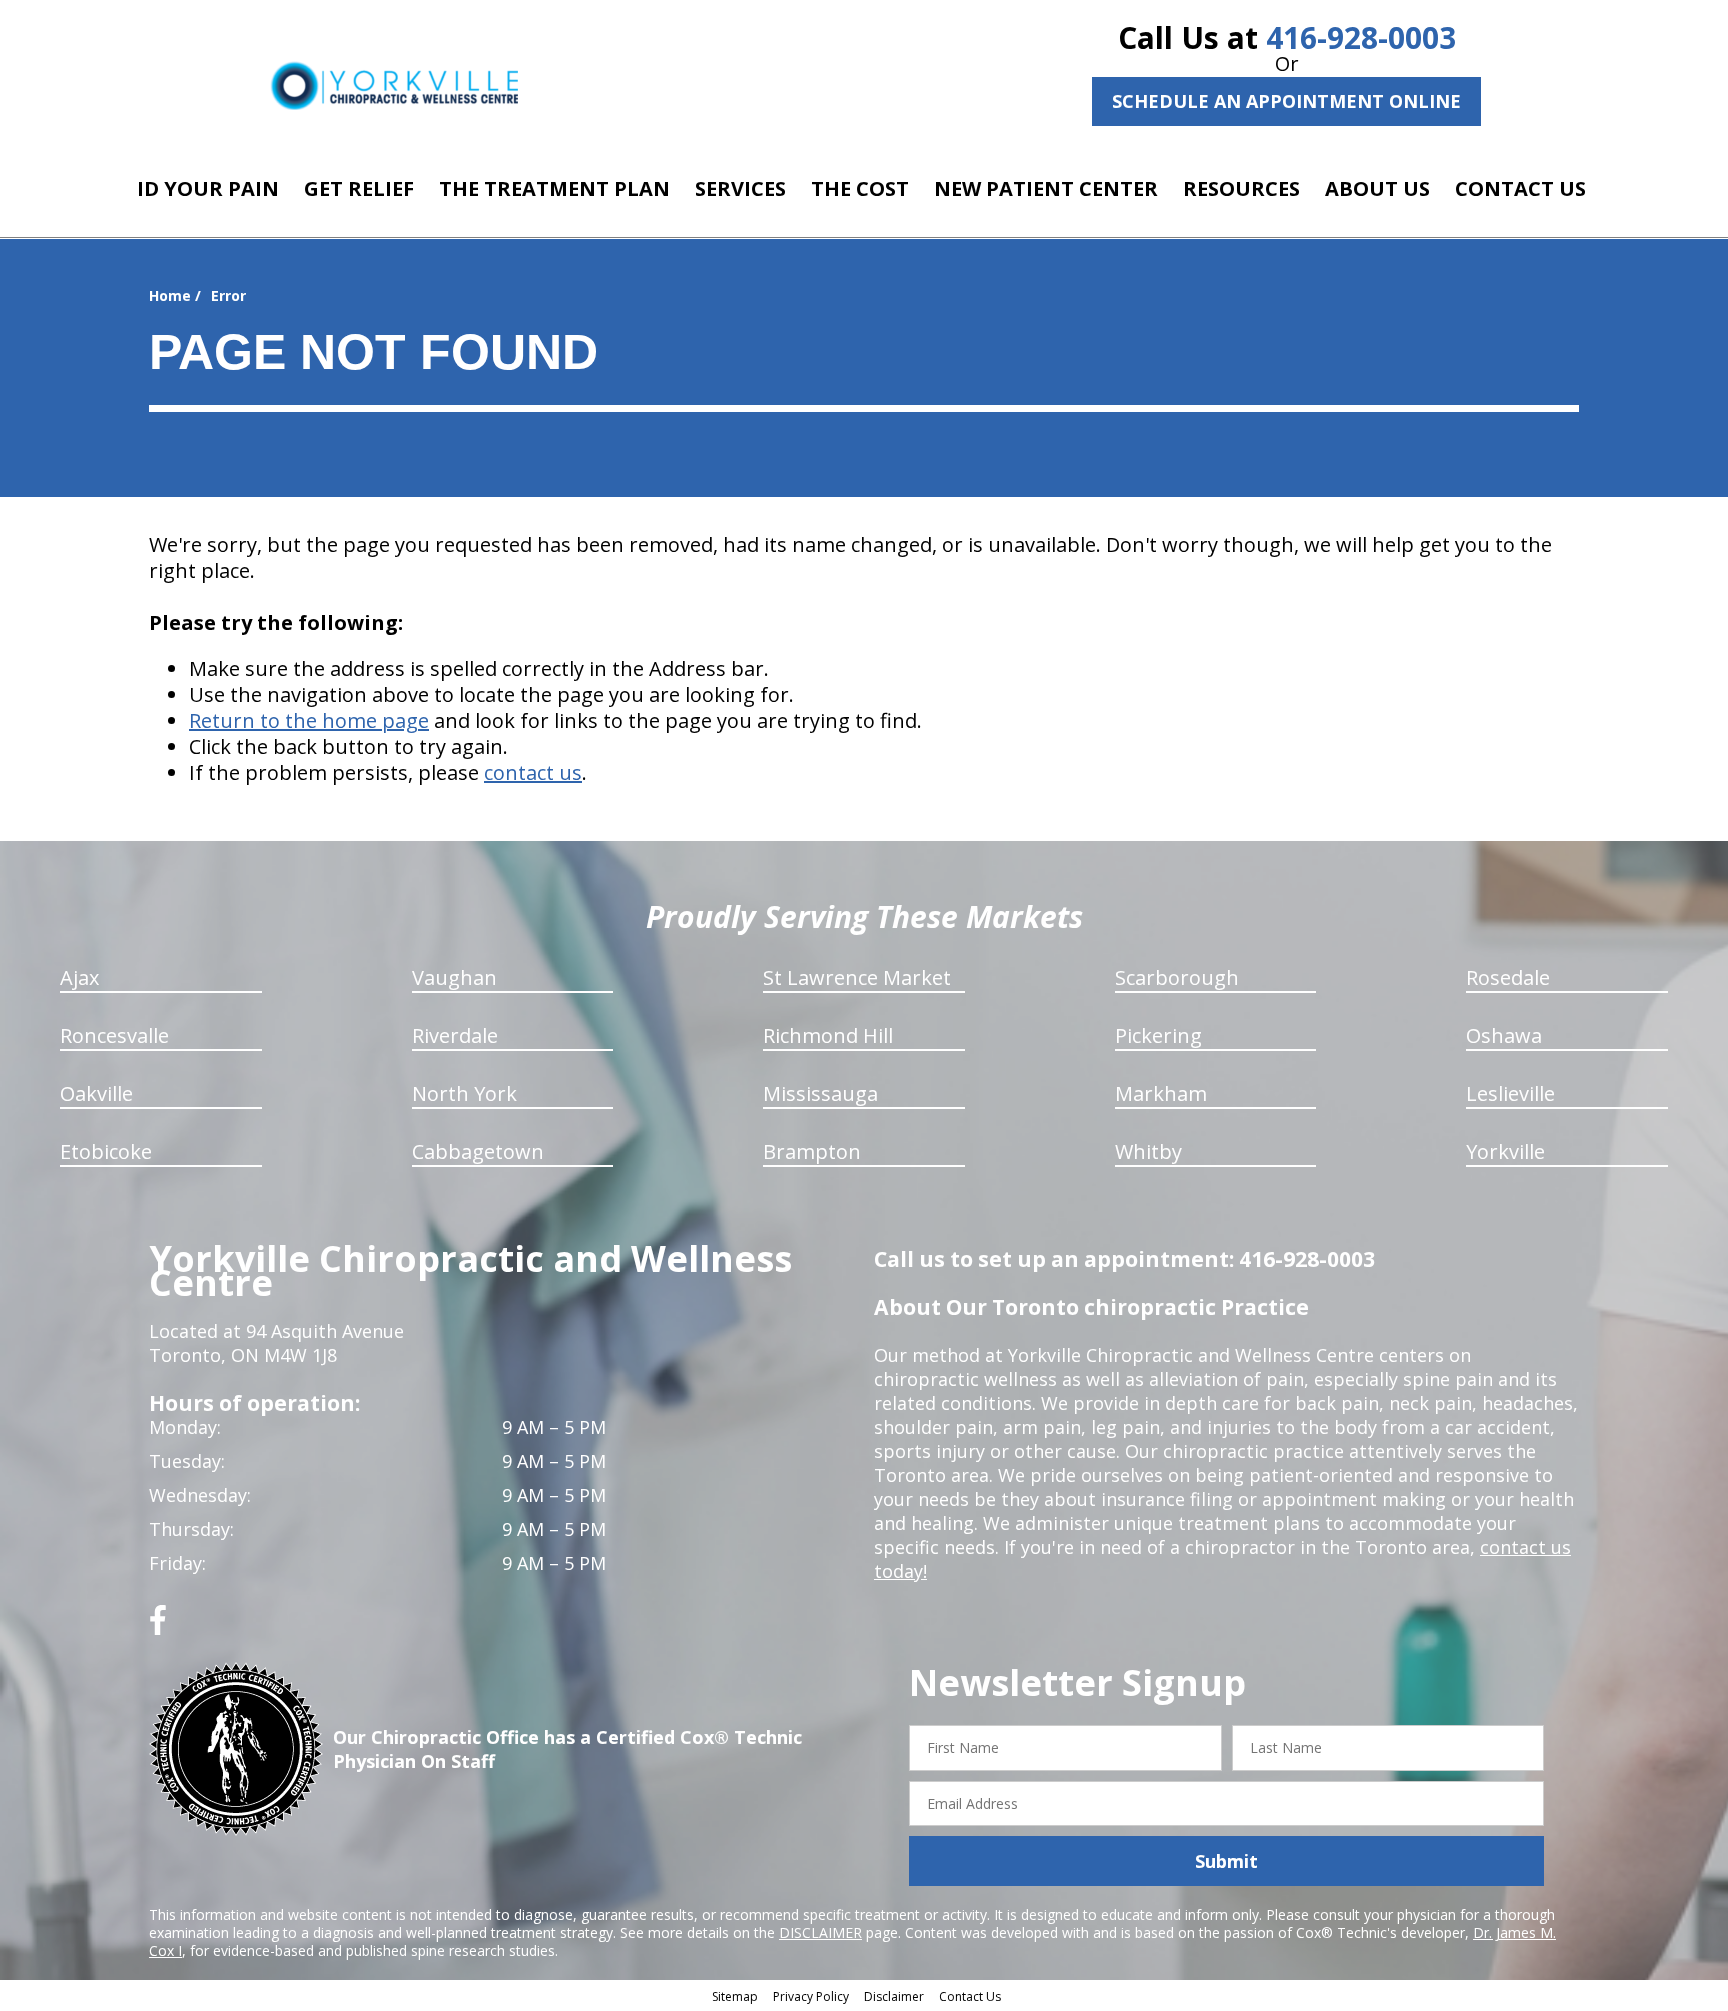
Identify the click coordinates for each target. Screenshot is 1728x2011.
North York (464, 1093)
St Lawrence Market (857, 977)
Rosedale (1508, 977)
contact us (533, 772)
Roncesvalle (114, 1035)
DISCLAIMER (820, 1932)
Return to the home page (309, 720)
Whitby (1148, 1151)
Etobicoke (106, 1151)
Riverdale (455, 1035)
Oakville (96, 1093)
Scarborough (1177, 977)
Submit (1226, 1861)
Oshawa (1504, 1035)
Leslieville (1510, 1093)
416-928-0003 (1361, 37)
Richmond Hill (828, 1035)
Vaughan (454, 977)
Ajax (79, 977)
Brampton (812, 1151)
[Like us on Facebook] (158, 1627)
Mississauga (820, 1093)
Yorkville (1505, 1151)
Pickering (1158, 1035)
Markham (1161, 1093)
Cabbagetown (478, 1151)
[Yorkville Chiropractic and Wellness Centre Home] (394, 85)
